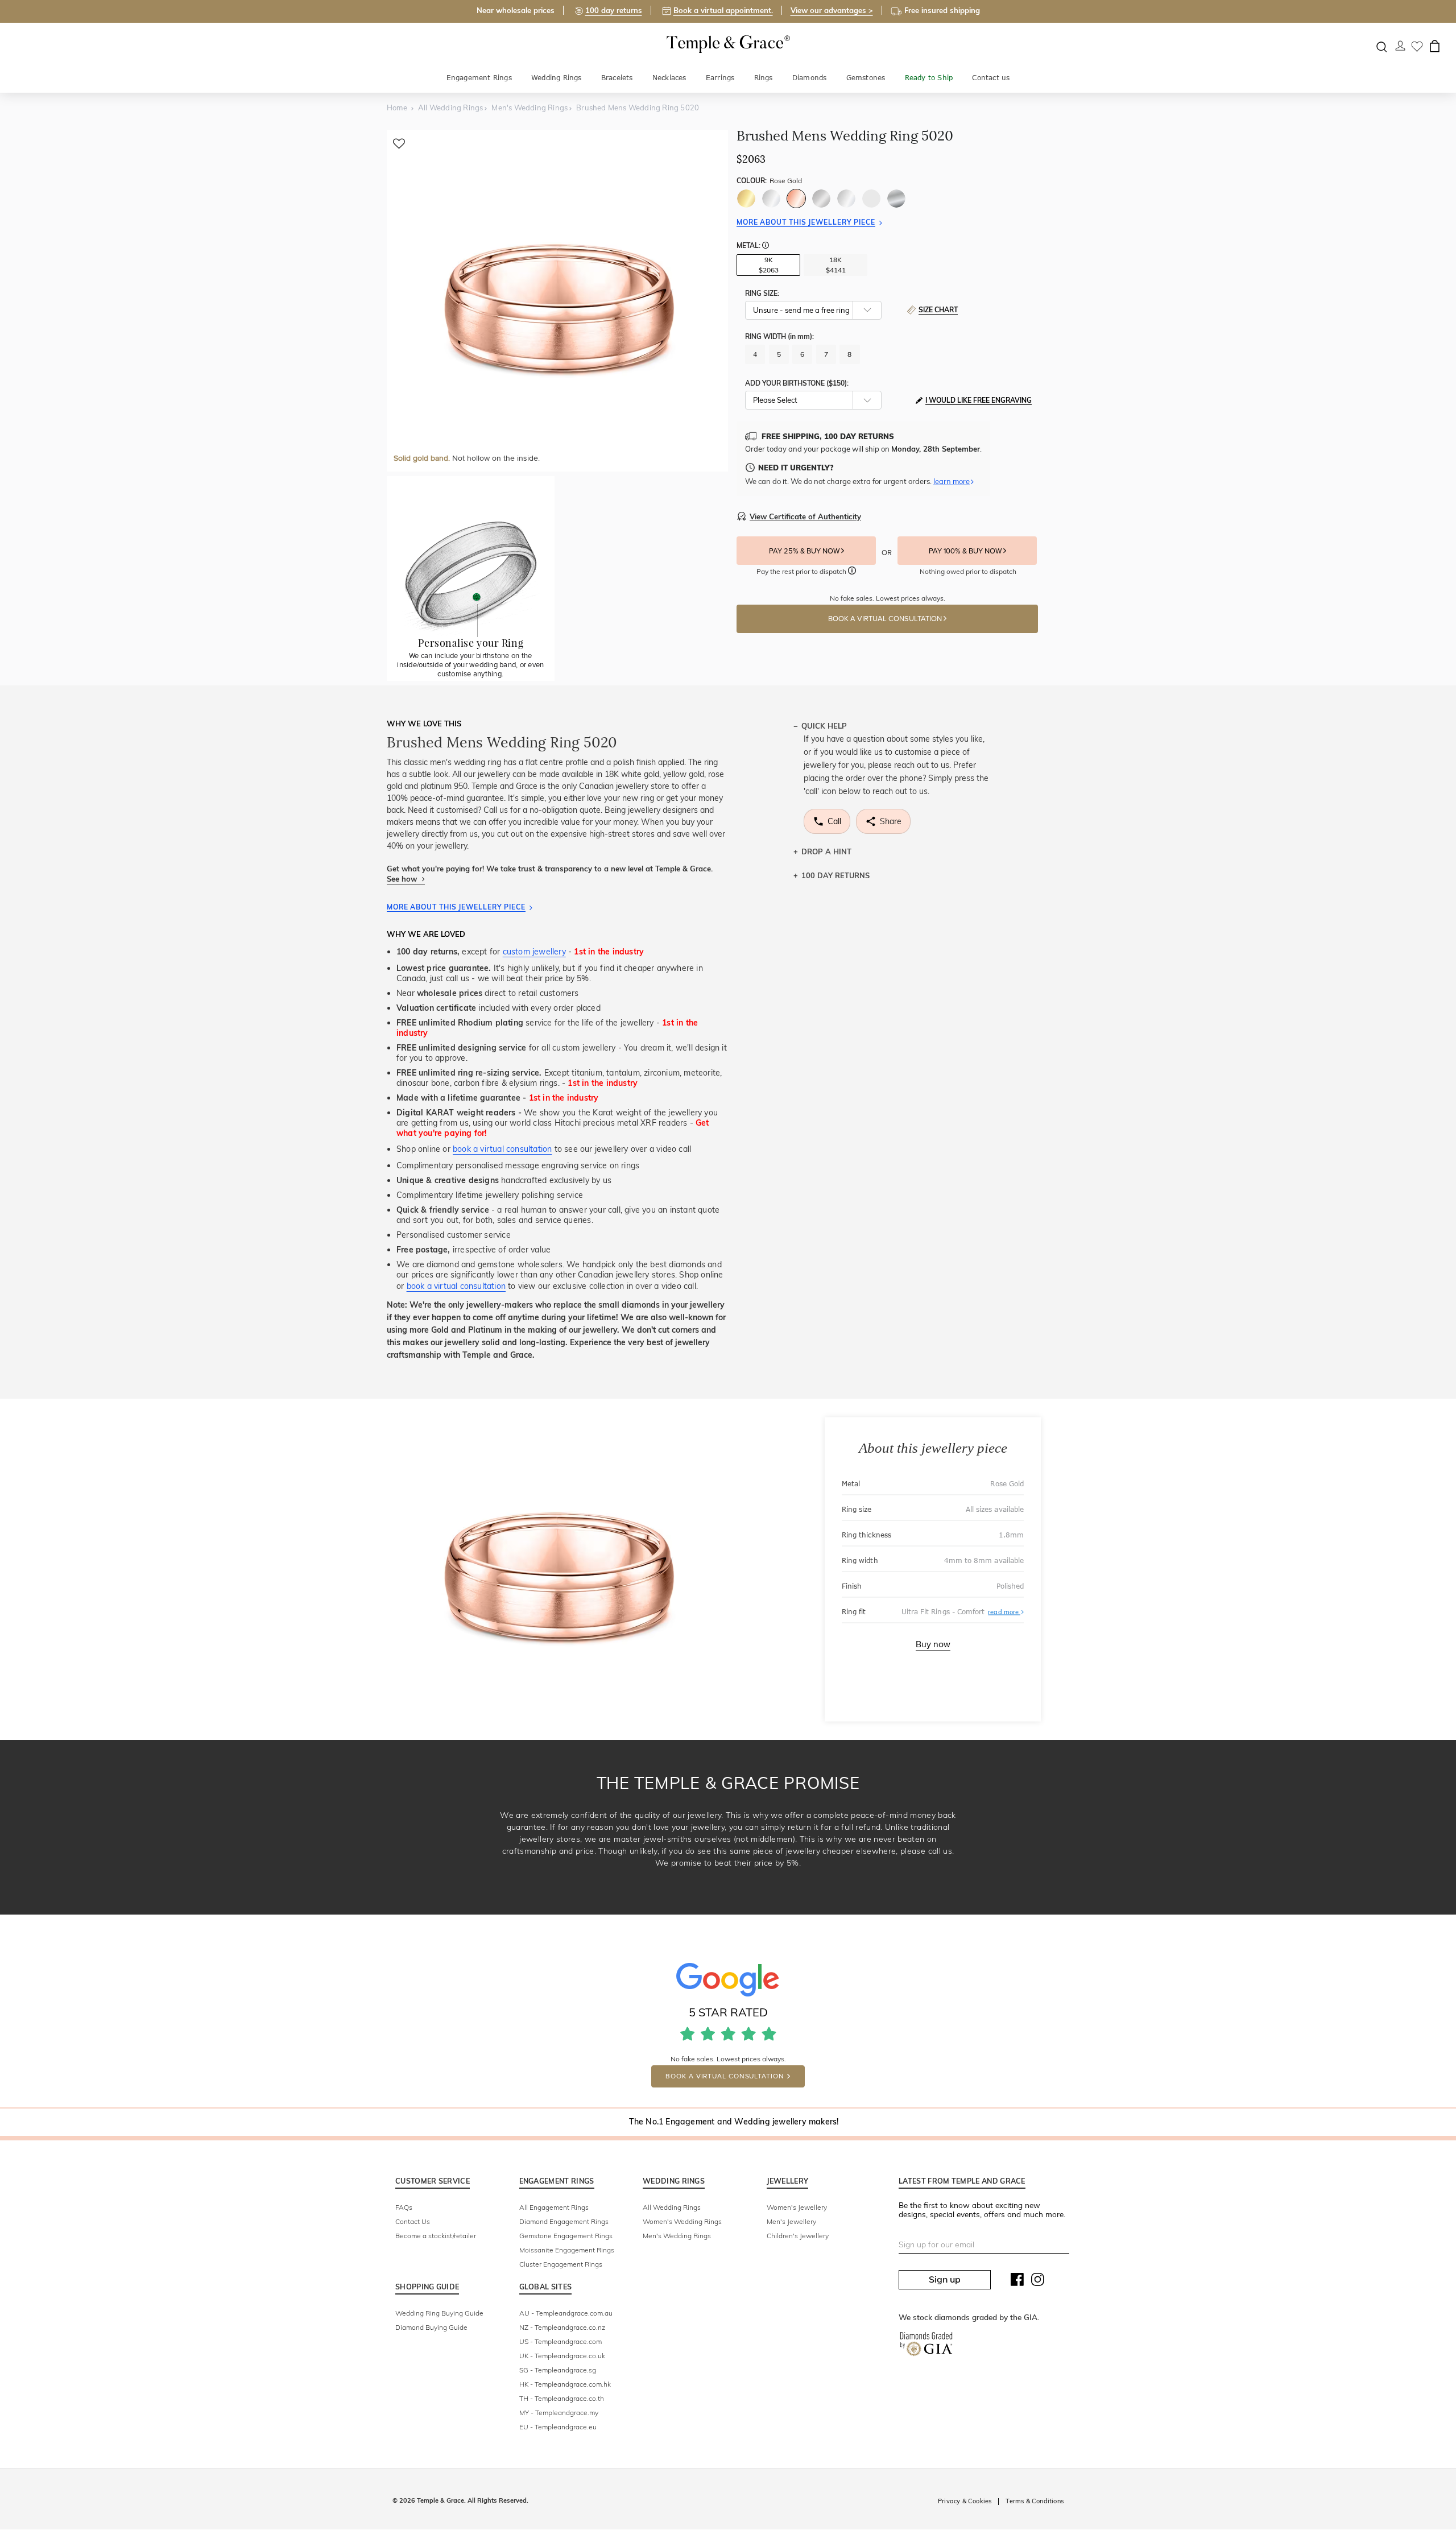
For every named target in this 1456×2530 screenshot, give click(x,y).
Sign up (945, 2279)
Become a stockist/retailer (436, 2236)
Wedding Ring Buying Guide (439, 2313)
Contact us (991, 78)
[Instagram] (1038, 2282)
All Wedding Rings (672, 2207)
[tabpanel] (557, 301)
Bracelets (617, 78)
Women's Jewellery (797, 2207)
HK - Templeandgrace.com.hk (565, 2384)
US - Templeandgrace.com (561, 2341)
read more (1006, 1611)
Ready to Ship (929, 78)
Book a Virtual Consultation (886, 619)
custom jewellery (534, 952)
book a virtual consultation (502, 1149)
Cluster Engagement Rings (561, 2264)
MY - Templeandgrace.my (559, 2413)
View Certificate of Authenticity (805, 516)
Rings (764, 78)
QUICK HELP (824, 726)
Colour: (769, 181)
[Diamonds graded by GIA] (926, 2346)
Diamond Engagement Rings (564, 2221)
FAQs (404, 2207)
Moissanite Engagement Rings (567, 2250)
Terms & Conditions (1035, 2501)
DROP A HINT (826, 851)
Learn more (952, 481)
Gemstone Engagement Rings (566, 2236)
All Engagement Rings (554, 2207)
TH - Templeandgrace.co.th (562, 2398)
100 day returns (614, 10)
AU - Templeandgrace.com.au (566, 2313)
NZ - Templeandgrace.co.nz (562, 2327)
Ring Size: (762, 293)
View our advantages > (832, 10)
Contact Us (413, 2221)
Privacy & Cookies (965, 2501)
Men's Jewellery (791, 2221)
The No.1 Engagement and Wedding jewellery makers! (734, 2122)
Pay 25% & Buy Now (805, 551)
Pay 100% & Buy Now (966, 551)
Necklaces (669, 78)
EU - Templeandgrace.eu (558, 2427)
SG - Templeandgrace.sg (558, 2370)
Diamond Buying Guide (431, 2327)
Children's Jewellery (798, 2236)
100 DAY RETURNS (835, 875)
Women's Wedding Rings (682, 2221)
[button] (766, 246)
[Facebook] (1017, 2282)
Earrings (720, 78)
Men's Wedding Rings (677, 2236)
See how (403, 879)
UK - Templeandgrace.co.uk (562, 2356)
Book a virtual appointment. (723, 10)
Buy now (933, 1644)
